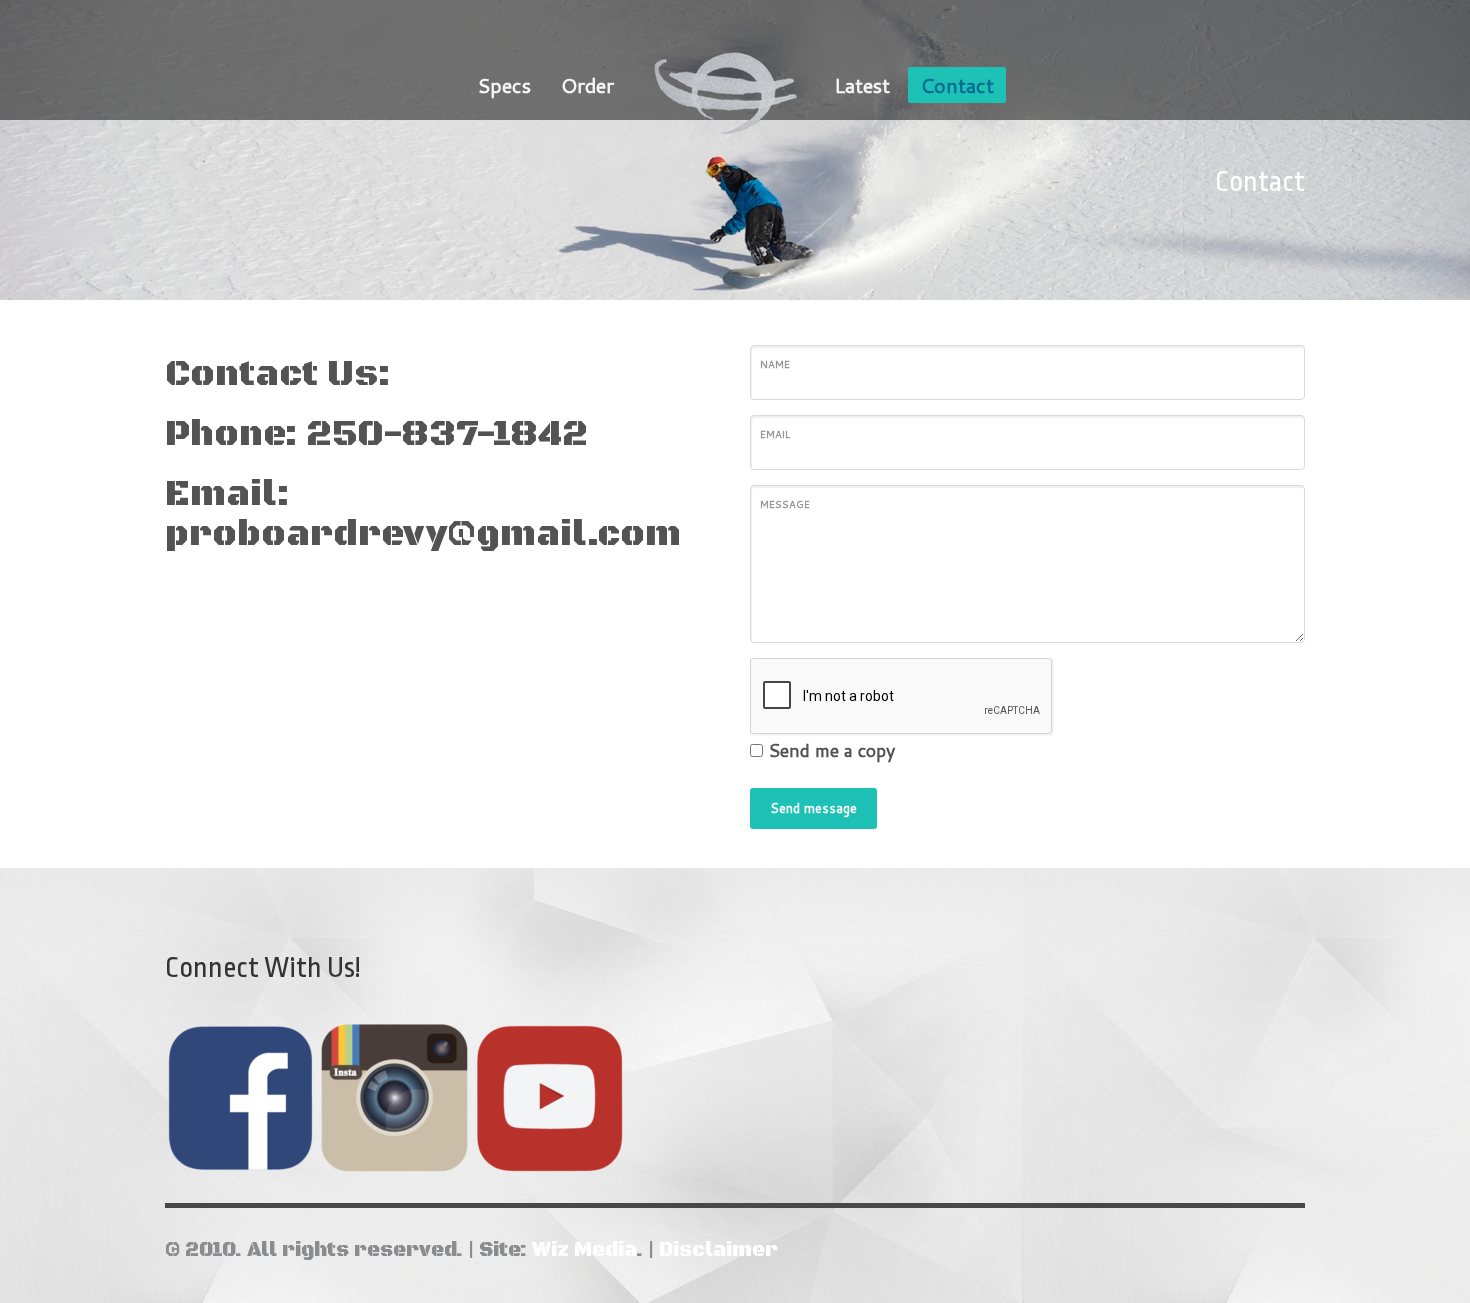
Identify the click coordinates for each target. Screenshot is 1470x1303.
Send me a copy (831, 750)
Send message (813, 808)
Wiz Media (584, 1250)
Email (775, 434)
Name (775, 364)
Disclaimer (718, 1250)
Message (785, 504)
